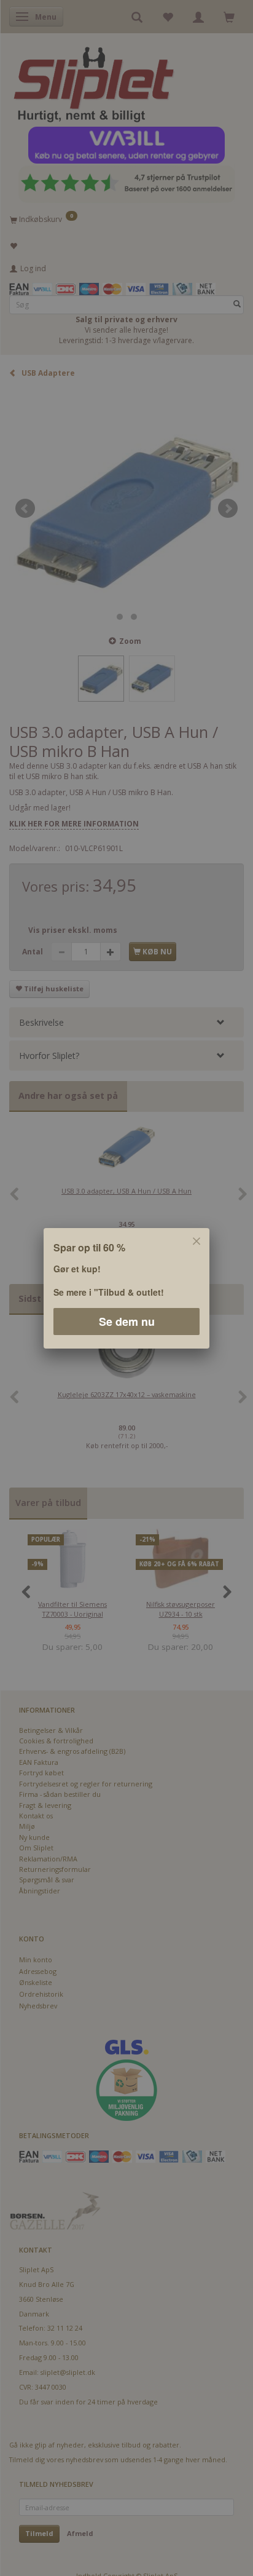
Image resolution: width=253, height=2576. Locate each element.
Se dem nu (127, 1321)
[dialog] (126, 1288)
